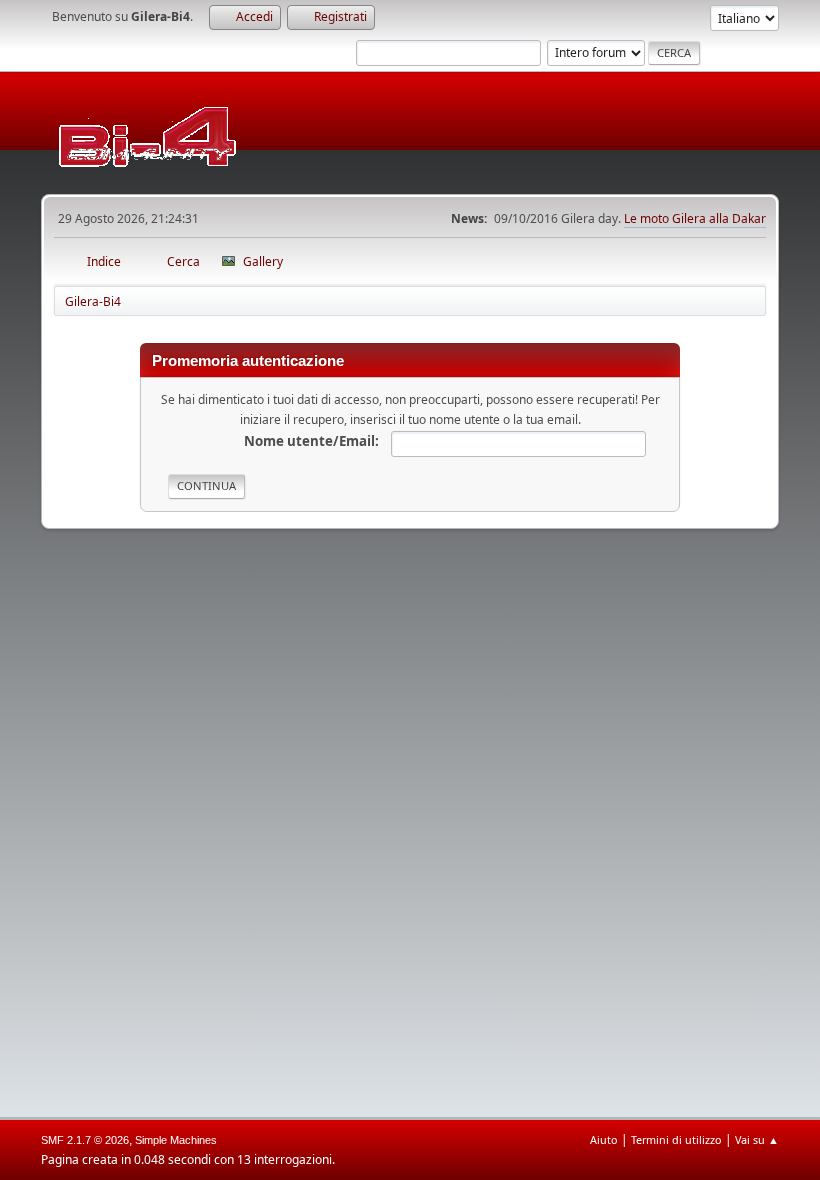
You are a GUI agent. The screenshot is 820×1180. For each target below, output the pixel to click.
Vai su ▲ (757, 1139)
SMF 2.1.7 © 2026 (85, 1140)
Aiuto (604, 1139)
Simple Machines (176, 1140)
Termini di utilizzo (676, 1139)
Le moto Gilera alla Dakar (695, 218)
